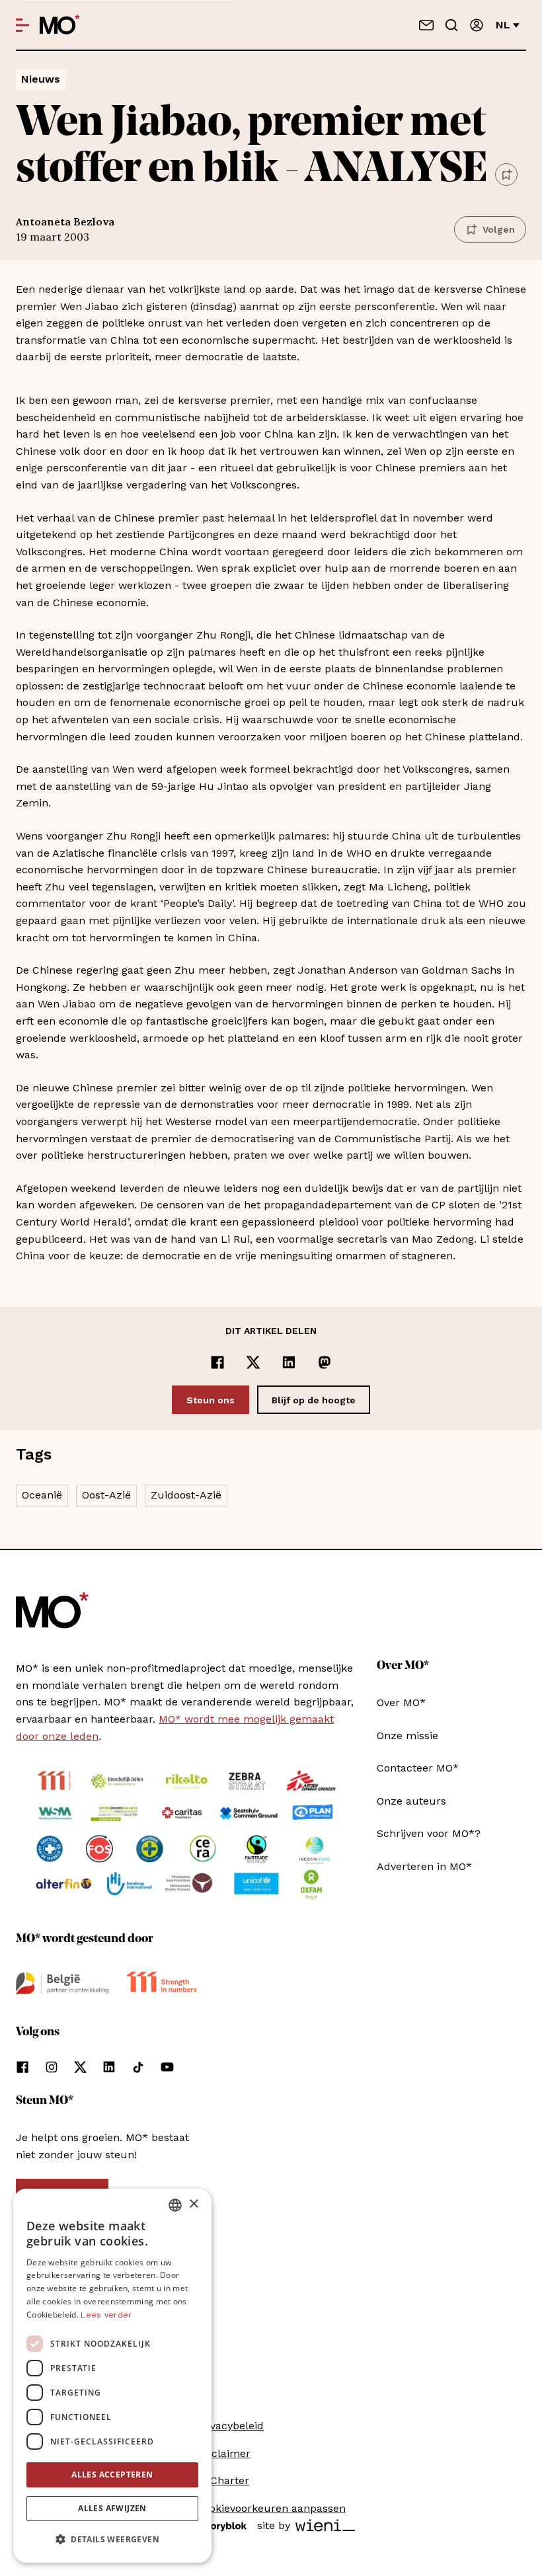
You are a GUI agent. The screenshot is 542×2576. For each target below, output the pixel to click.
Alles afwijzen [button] (112, 2508)
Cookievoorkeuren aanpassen (271, 2508)
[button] (112, 2540)
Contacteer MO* (418, 1768)
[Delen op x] (253, 1362)
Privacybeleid (230, 2426)
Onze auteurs (411, 1801)
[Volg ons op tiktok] (138, 2067)
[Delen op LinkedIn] (289, 1362)
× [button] (193, 2204)
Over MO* (401, 1702)
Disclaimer (223, 2453)
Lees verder (106, 2315)
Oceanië (42, 1495)
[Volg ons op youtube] (167, 2067)
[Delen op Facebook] (217, 1362)
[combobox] (175, 2205)
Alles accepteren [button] (112, 2475)
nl (503, 25)
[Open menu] (22, 25)
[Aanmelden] (477, 25)
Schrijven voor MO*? (429, 1833)
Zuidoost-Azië (186, 1495)
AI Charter (223, 2480)
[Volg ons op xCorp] (80, 2067)
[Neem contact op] (426, 25)
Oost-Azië (106, 1495)
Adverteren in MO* (424, 1866)
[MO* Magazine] (60, 25)
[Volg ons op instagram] (52, 2067)
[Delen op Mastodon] (325, 1362)
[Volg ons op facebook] (22, 2067)
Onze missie (407, 1736)
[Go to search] (451, 25)
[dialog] (112, 2376)
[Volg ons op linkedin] (109, 2067)
